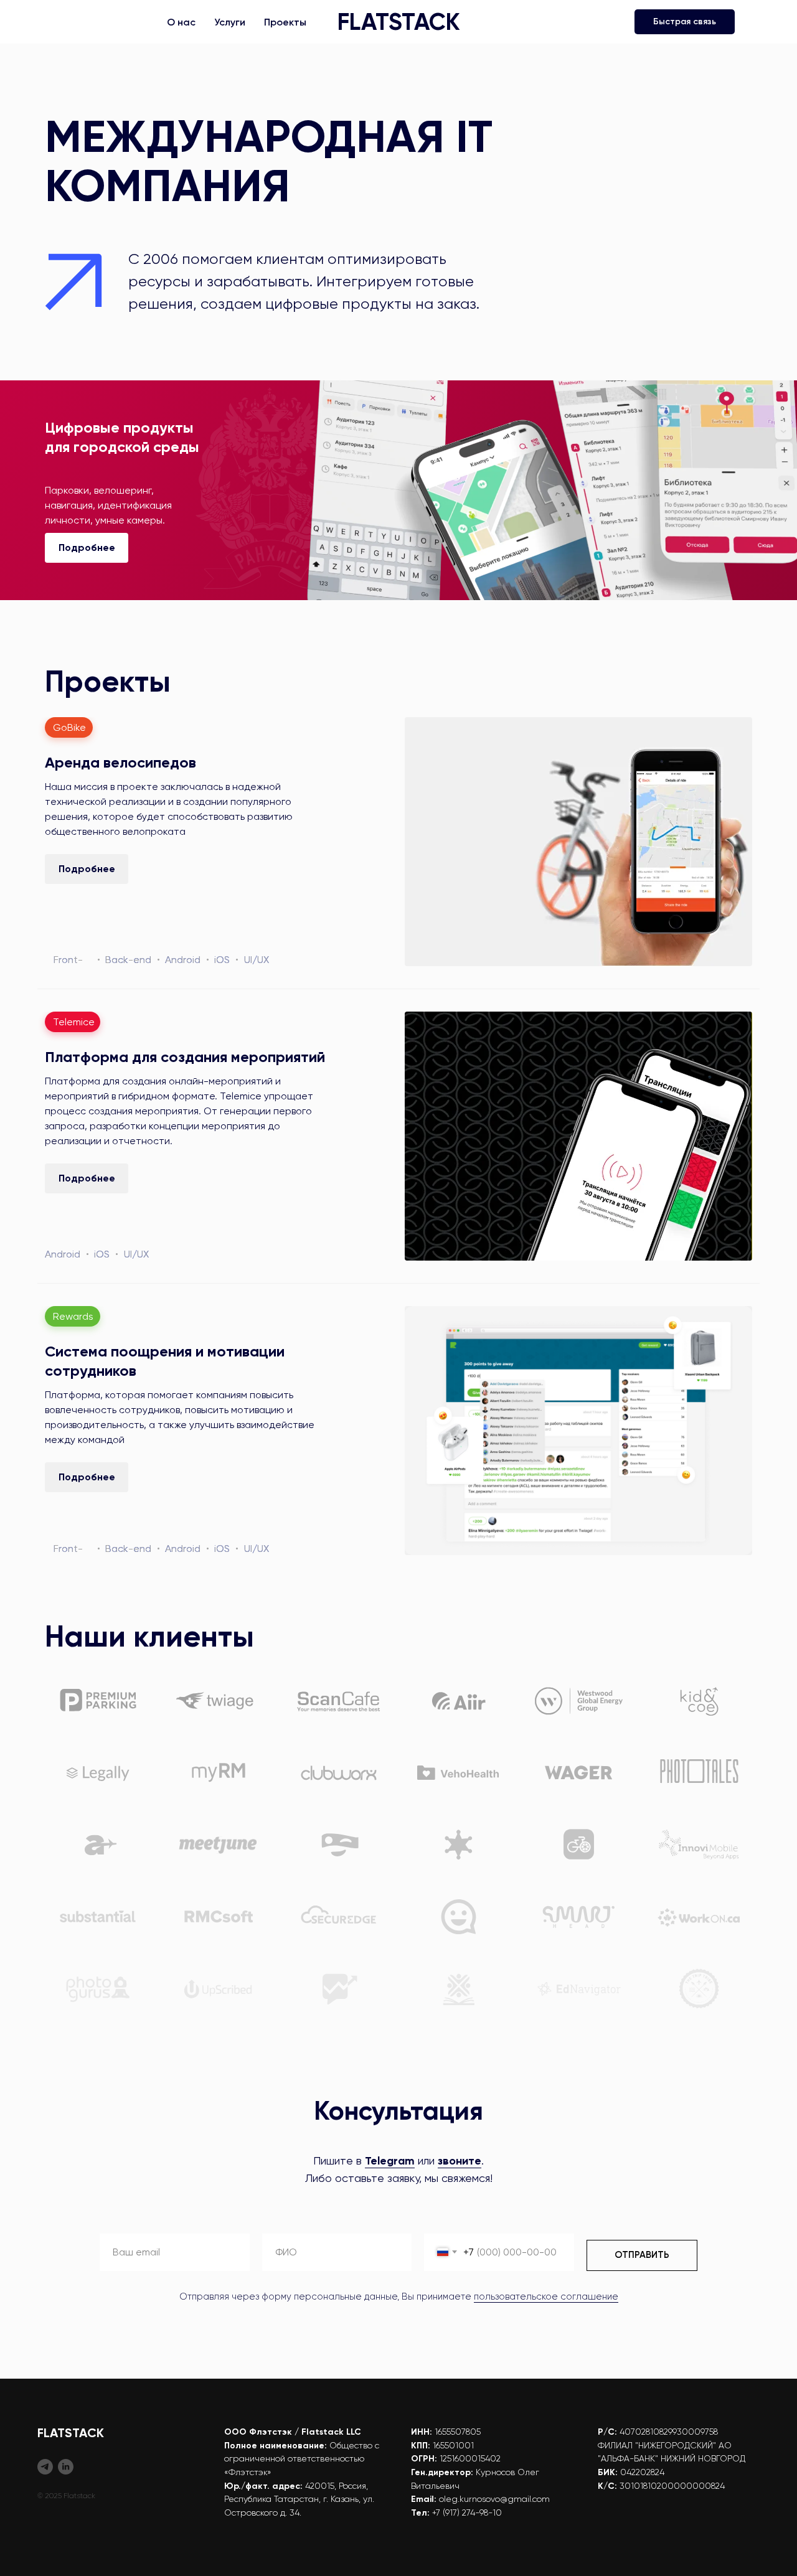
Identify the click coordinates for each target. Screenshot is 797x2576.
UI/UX (257, 960)
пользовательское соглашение (546, 2296)
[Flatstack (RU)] (45, 2467)
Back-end (128, 960)
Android (183, 960)
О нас (181, 22)
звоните (460, 2161)
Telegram (390, 2161)
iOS (222, 960)
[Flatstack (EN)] (66, 2467)
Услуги (230, 22)
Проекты (285, 22)
